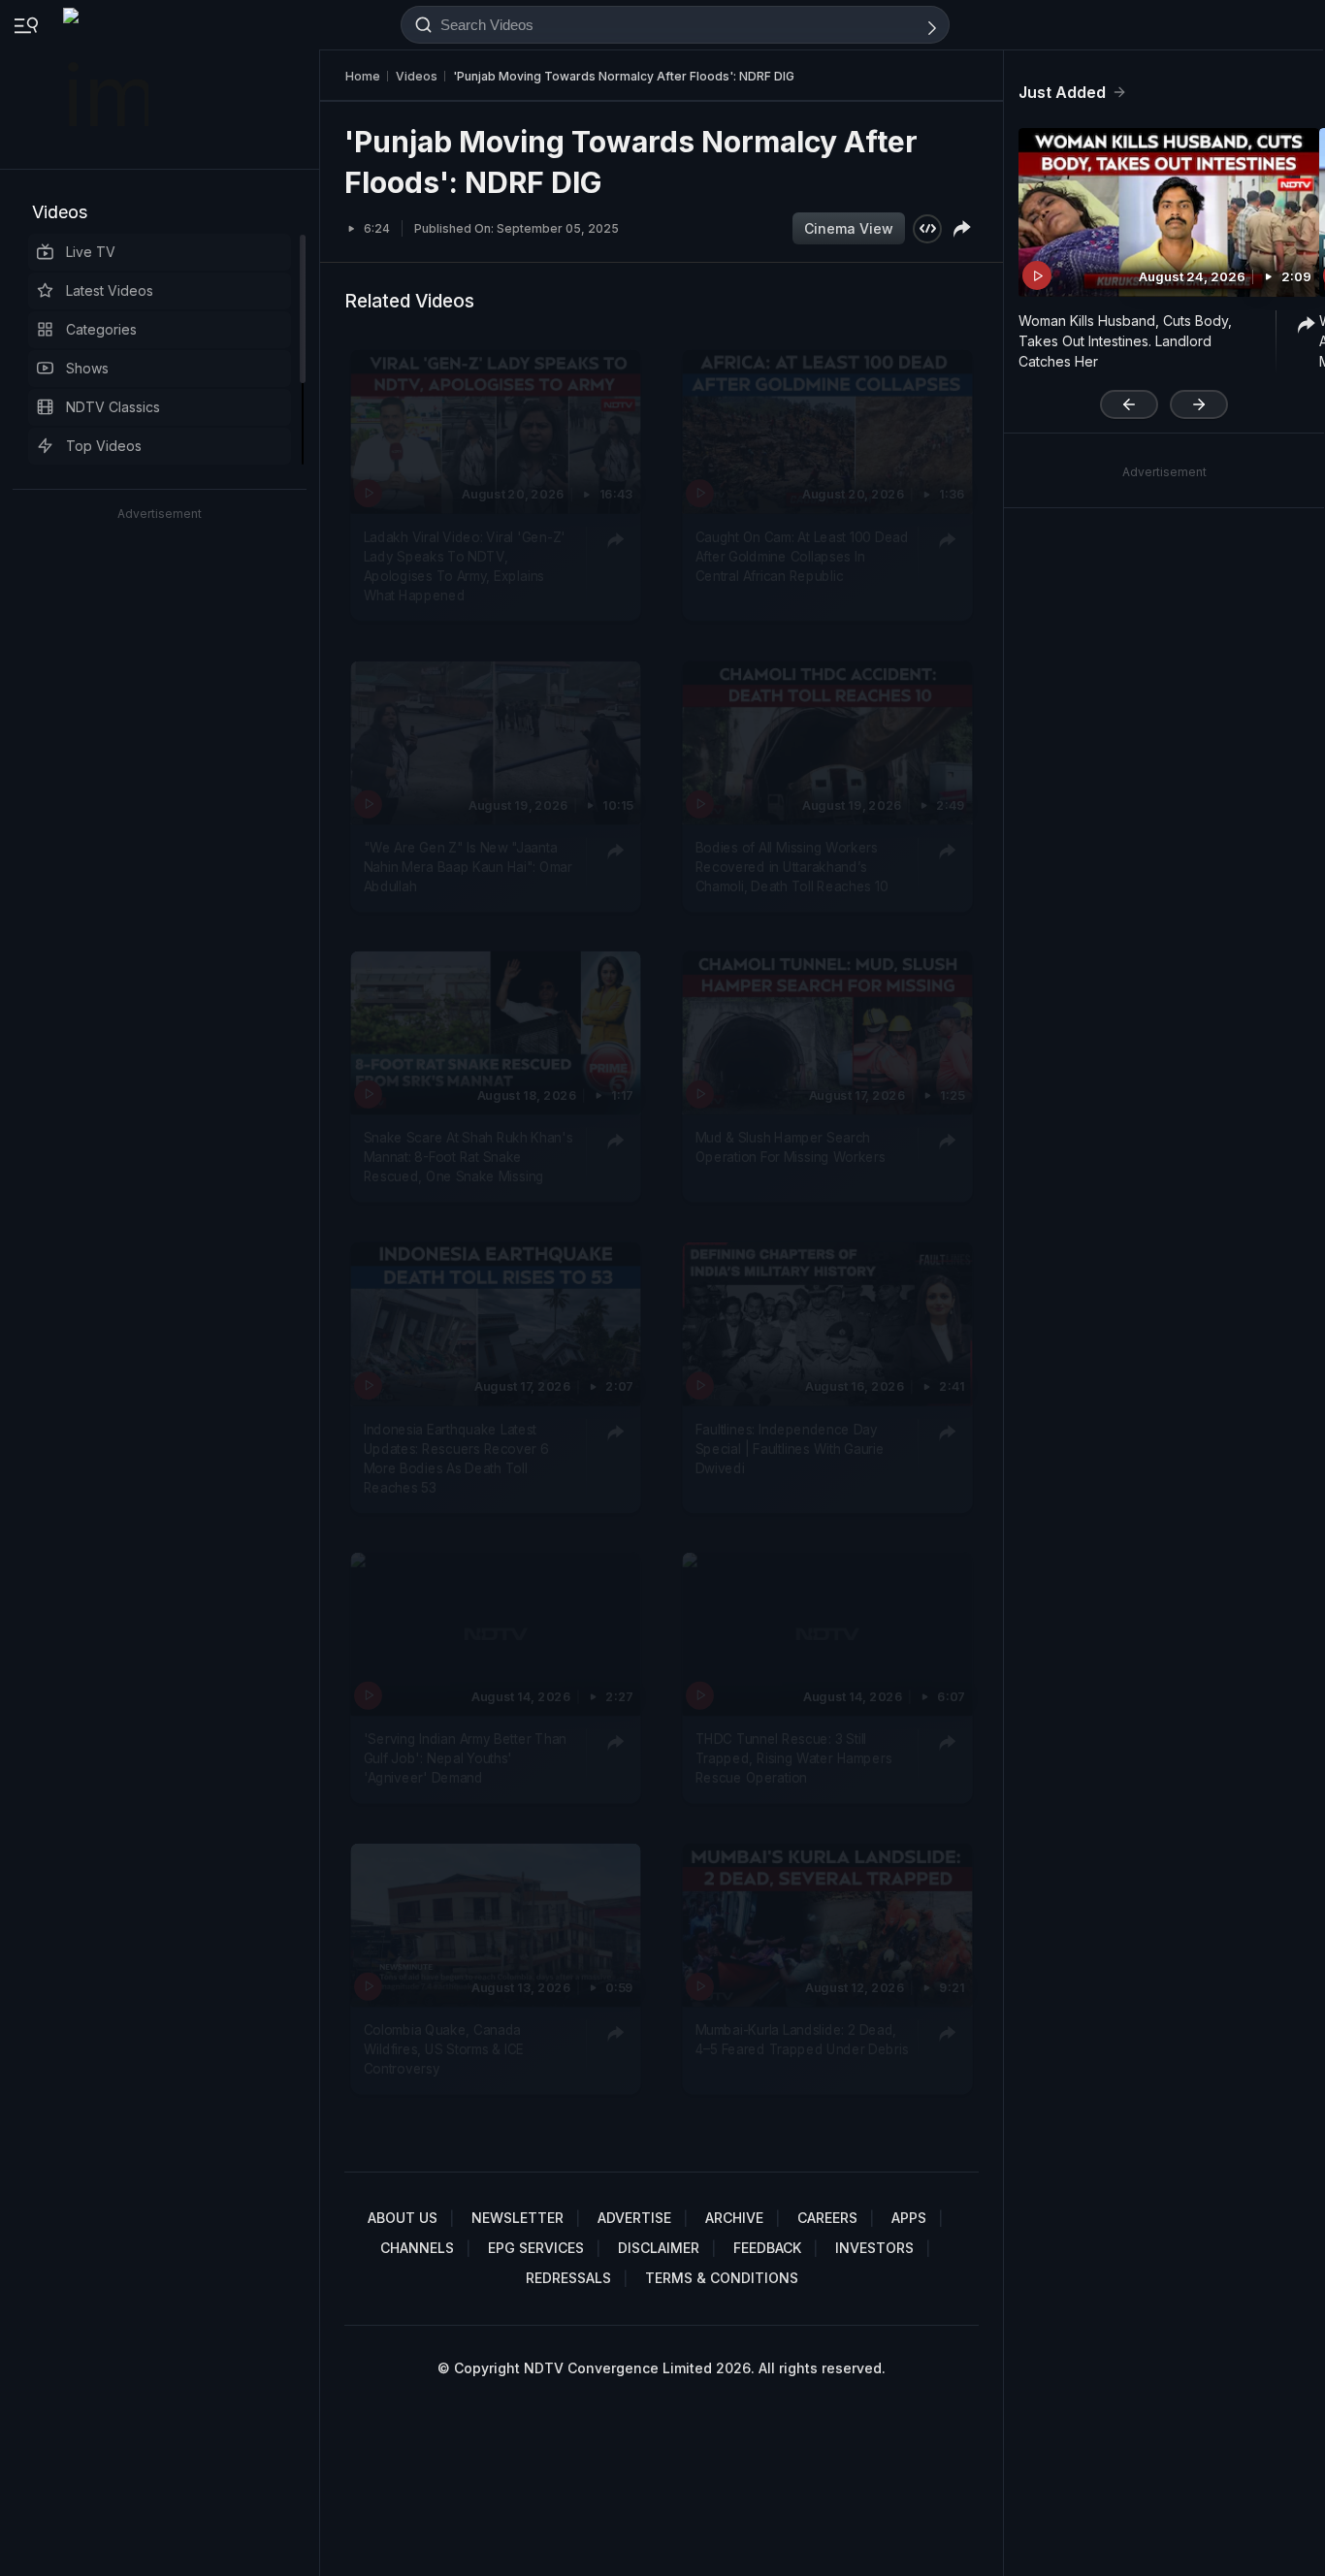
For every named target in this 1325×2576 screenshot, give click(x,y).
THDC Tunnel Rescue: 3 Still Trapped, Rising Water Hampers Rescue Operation (794, 1758)
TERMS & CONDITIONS (722, 2278)
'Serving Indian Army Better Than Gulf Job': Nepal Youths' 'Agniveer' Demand (465, 1758)
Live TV (91, 252)
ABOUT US (403, 2218)
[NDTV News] (108, 84)
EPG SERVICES (536, 2248)
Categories (101, 329)
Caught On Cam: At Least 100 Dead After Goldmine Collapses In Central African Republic (802, 556)
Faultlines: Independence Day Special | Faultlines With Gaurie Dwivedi (790, 1448)
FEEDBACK (767, 2248)
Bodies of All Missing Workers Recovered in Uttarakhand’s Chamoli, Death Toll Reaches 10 (792, 867)
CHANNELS (417, 2248)
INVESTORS (874, 2248)
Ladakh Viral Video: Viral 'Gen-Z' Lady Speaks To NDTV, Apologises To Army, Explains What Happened (465, 566)
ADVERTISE (634, 2218)
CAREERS (827, 2218)
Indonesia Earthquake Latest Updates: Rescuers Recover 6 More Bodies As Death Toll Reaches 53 (456, 1457)
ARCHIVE (734, 2218)
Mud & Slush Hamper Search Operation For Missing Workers (791, 1146)
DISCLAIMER (659, 2248)
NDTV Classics (113, 407)
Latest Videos (110, 290)
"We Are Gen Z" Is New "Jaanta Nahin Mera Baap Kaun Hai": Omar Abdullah (468, 867)
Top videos (104, 446)
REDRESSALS (568, 2278)
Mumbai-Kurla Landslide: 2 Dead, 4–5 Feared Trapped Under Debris (802, 2039)
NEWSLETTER (517, 2218)
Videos (60, 212)
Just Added (1062, 92)
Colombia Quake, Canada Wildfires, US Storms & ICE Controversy (444, 2049)
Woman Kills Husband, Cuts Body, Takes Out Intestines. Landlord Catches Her (1125, 341)
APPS (909, 2218)
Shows (87, 368)
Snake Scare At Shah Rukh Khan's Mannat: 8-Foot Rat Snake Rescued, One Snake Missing (469, 1157)
